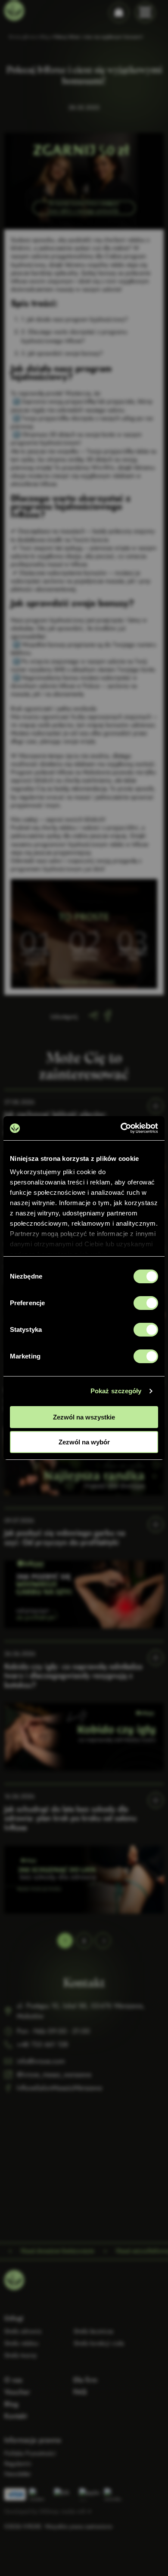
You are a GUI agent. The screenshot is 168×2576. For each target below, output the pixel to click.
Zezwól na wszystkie (84, 1417)
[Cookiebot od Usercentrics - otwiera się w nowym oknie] (121, 1128)
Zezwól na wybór (84, 1442)
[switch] (146, 1303)
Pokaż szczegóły (116, 1391)
